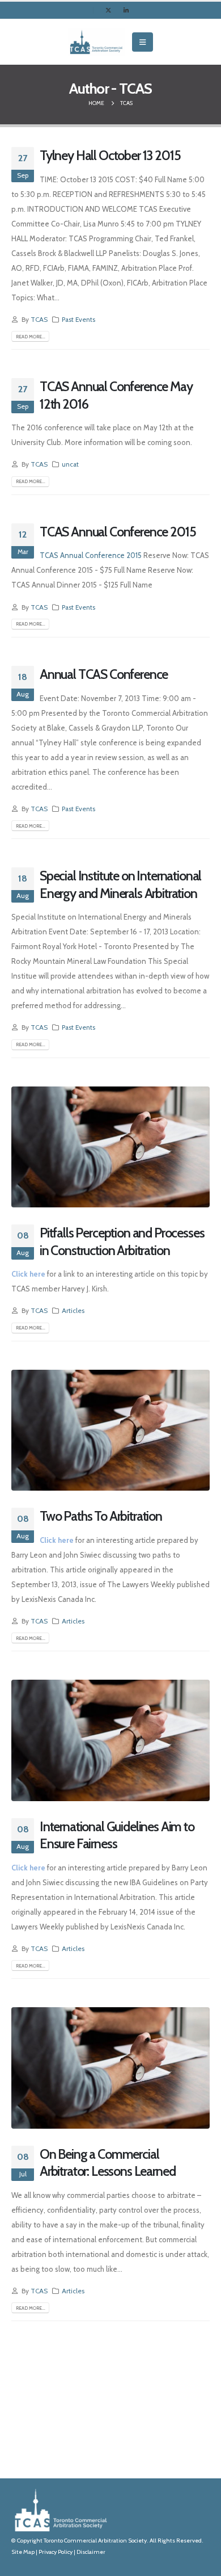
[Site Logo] (96, 42)
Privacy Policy (56, 2552)
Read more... (31, 337)
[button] (143, 42)
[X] (108, 10)
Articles (73, 1311)
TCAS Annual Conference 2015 (118, 532)
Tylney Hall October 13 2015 (110, 155)
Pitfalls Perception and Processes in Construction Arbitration (122, 1241)
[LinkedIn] (126, 10)
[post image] (110, 1147)
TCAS (39, 320)
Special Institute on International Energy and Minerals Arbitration (120, 884)
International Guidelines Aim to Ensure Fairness (117, 1835)
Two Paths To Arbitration (101, 1516)
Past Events (78, 320)
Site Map (23, 2552)
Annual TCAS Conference (104, 674)
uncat (70, 464)
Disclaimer (91, 2552)
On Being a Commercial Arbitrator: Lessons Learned (107, 2162)
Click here (28, 1274)
